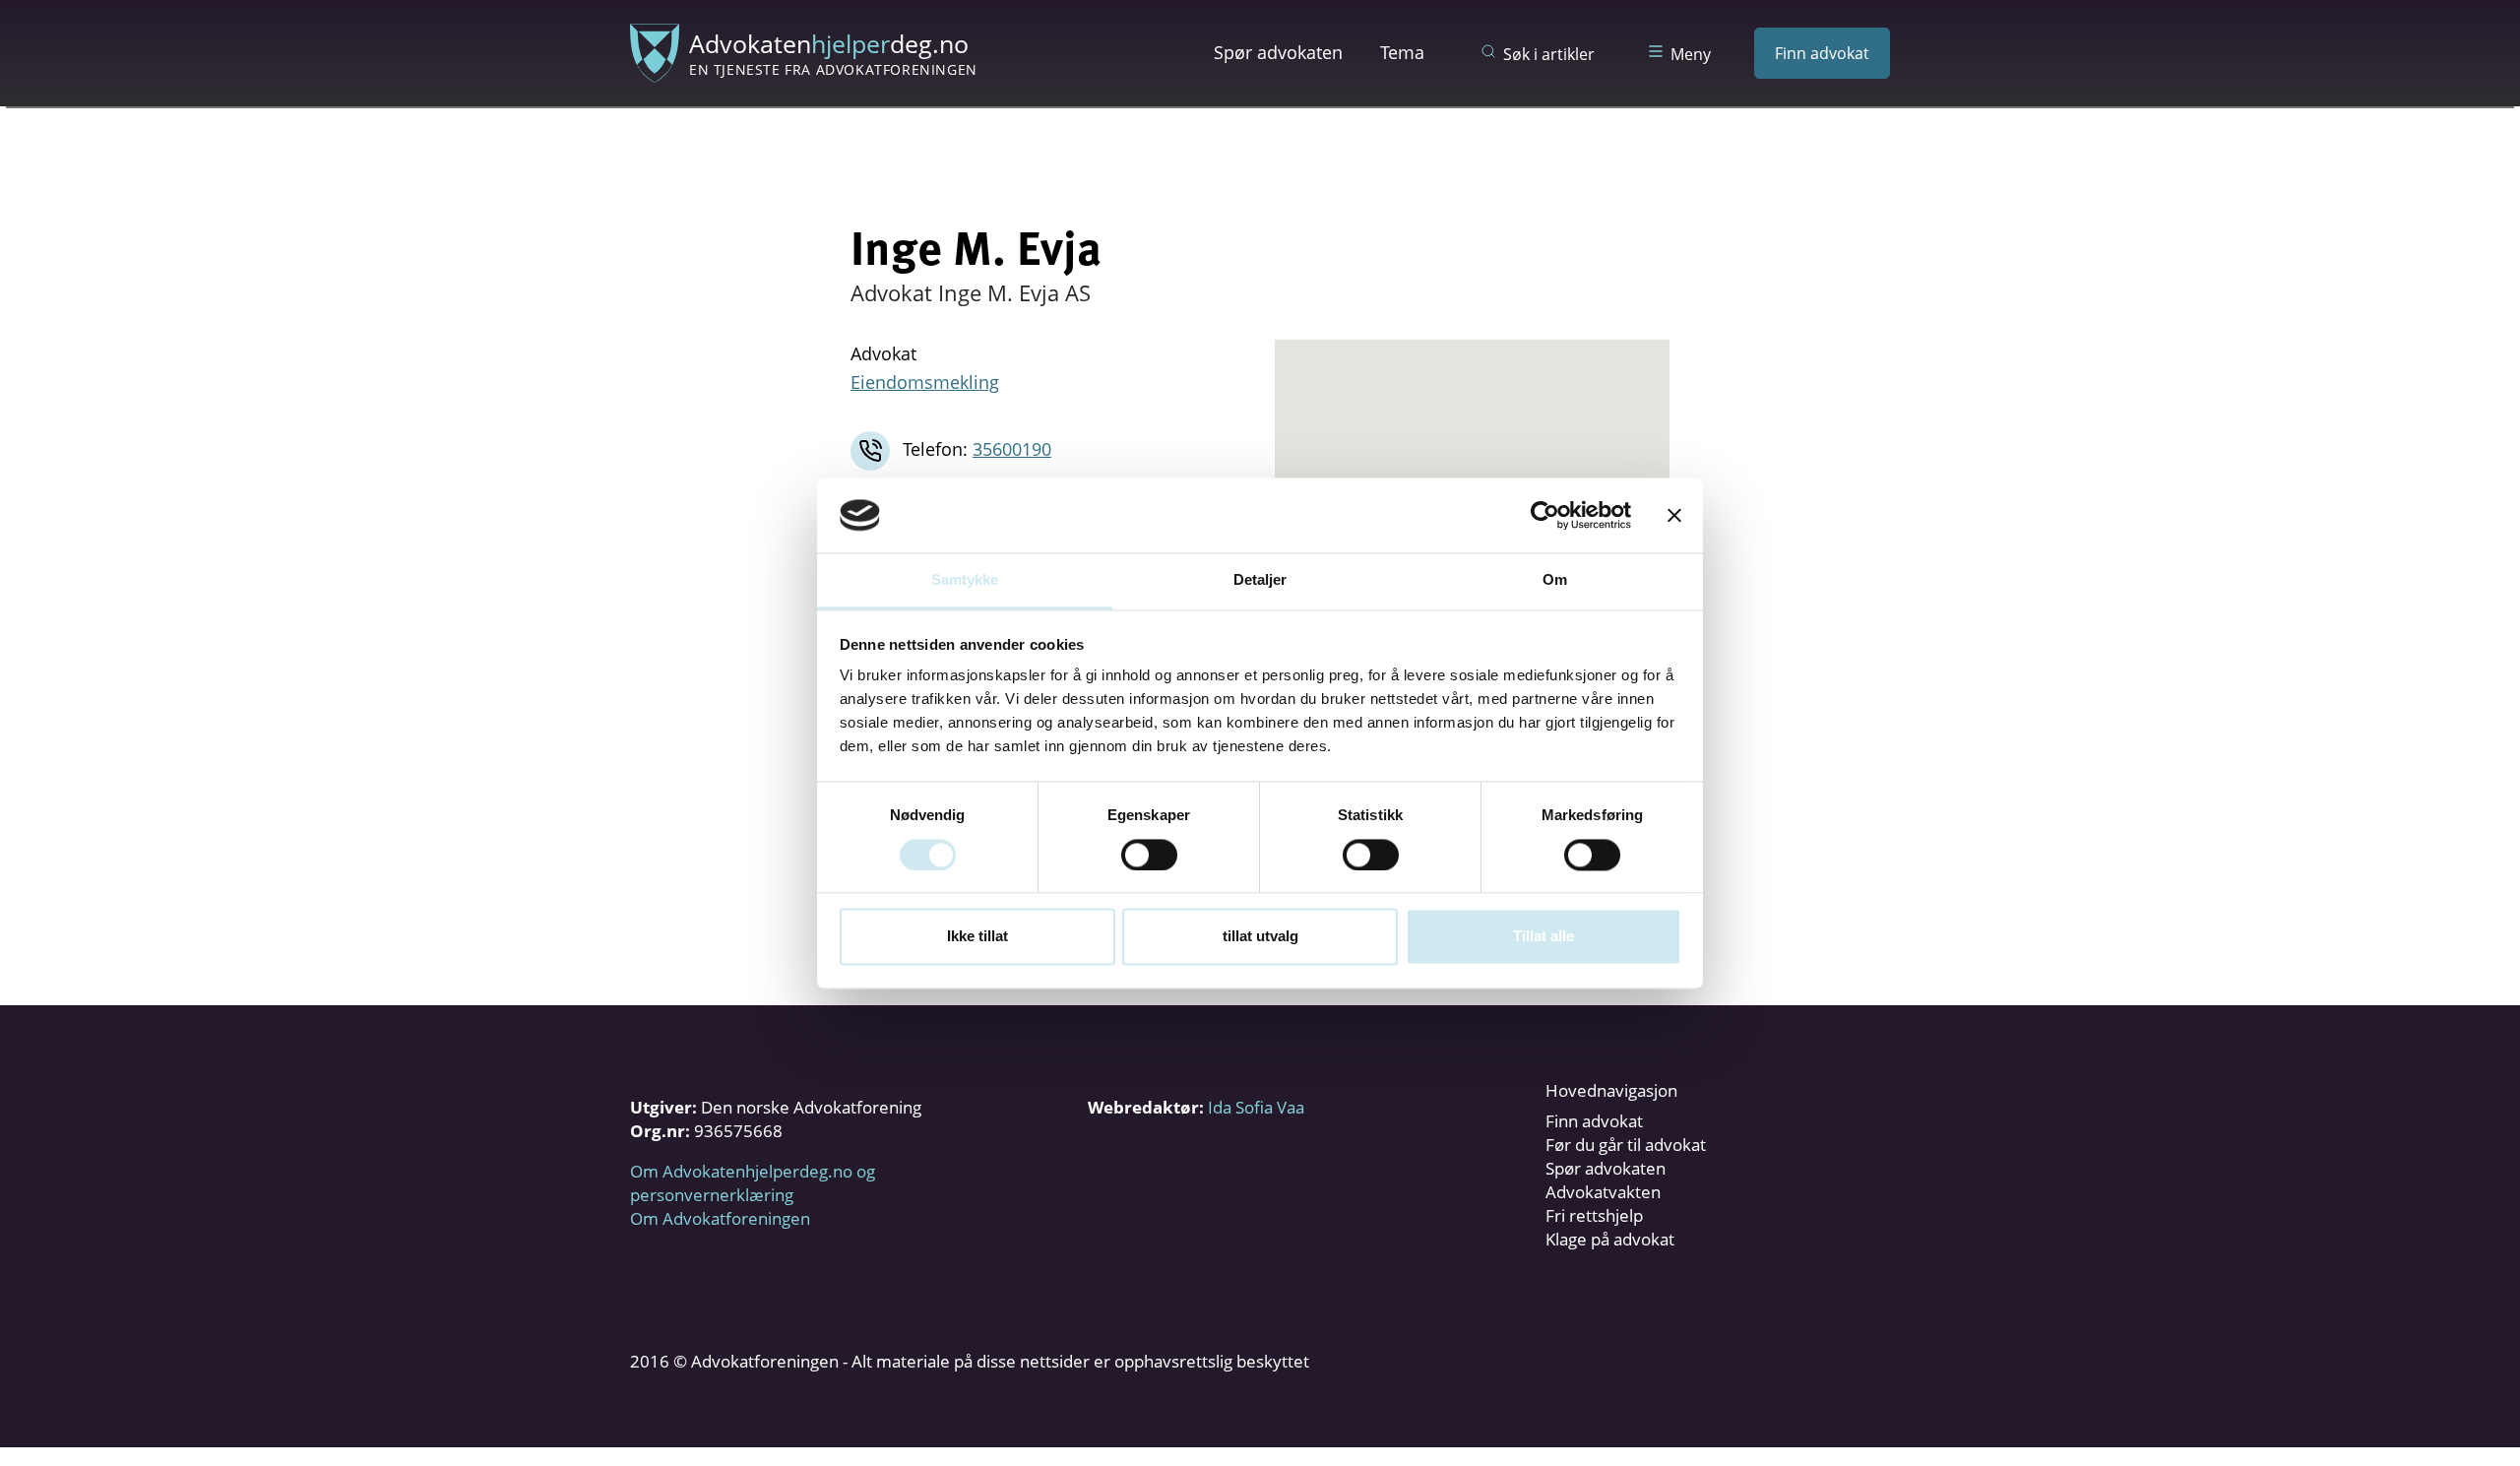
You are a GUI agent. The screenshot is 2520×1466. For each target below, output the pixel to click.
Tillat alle (1543, 937)
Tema (1402, 52)
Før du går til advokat (1626, 1145)
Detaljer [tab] (1260, 580)
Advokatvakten (1603, 1192)
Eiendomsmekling (925, 382)
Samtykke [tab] (965, 580)
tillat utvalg (1260, 937)
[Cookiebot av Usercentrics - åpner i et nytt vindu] (1545, 515)
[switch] (1149, 855)
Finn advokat (1822, 53)
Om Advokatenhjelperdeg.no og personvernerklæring (753, 1183)
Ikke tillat (977, 937)
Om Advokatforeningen (720, 1218)
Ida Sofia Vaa (1256, 1107)
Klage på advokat (1610, 1239)
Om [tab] (1555, 580)
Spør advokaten (1278, 52)
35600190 (1012, 449)
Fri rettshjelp (1594, 1215)
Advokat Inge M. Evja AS (971, 292)
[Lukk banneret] (1674, 515)
